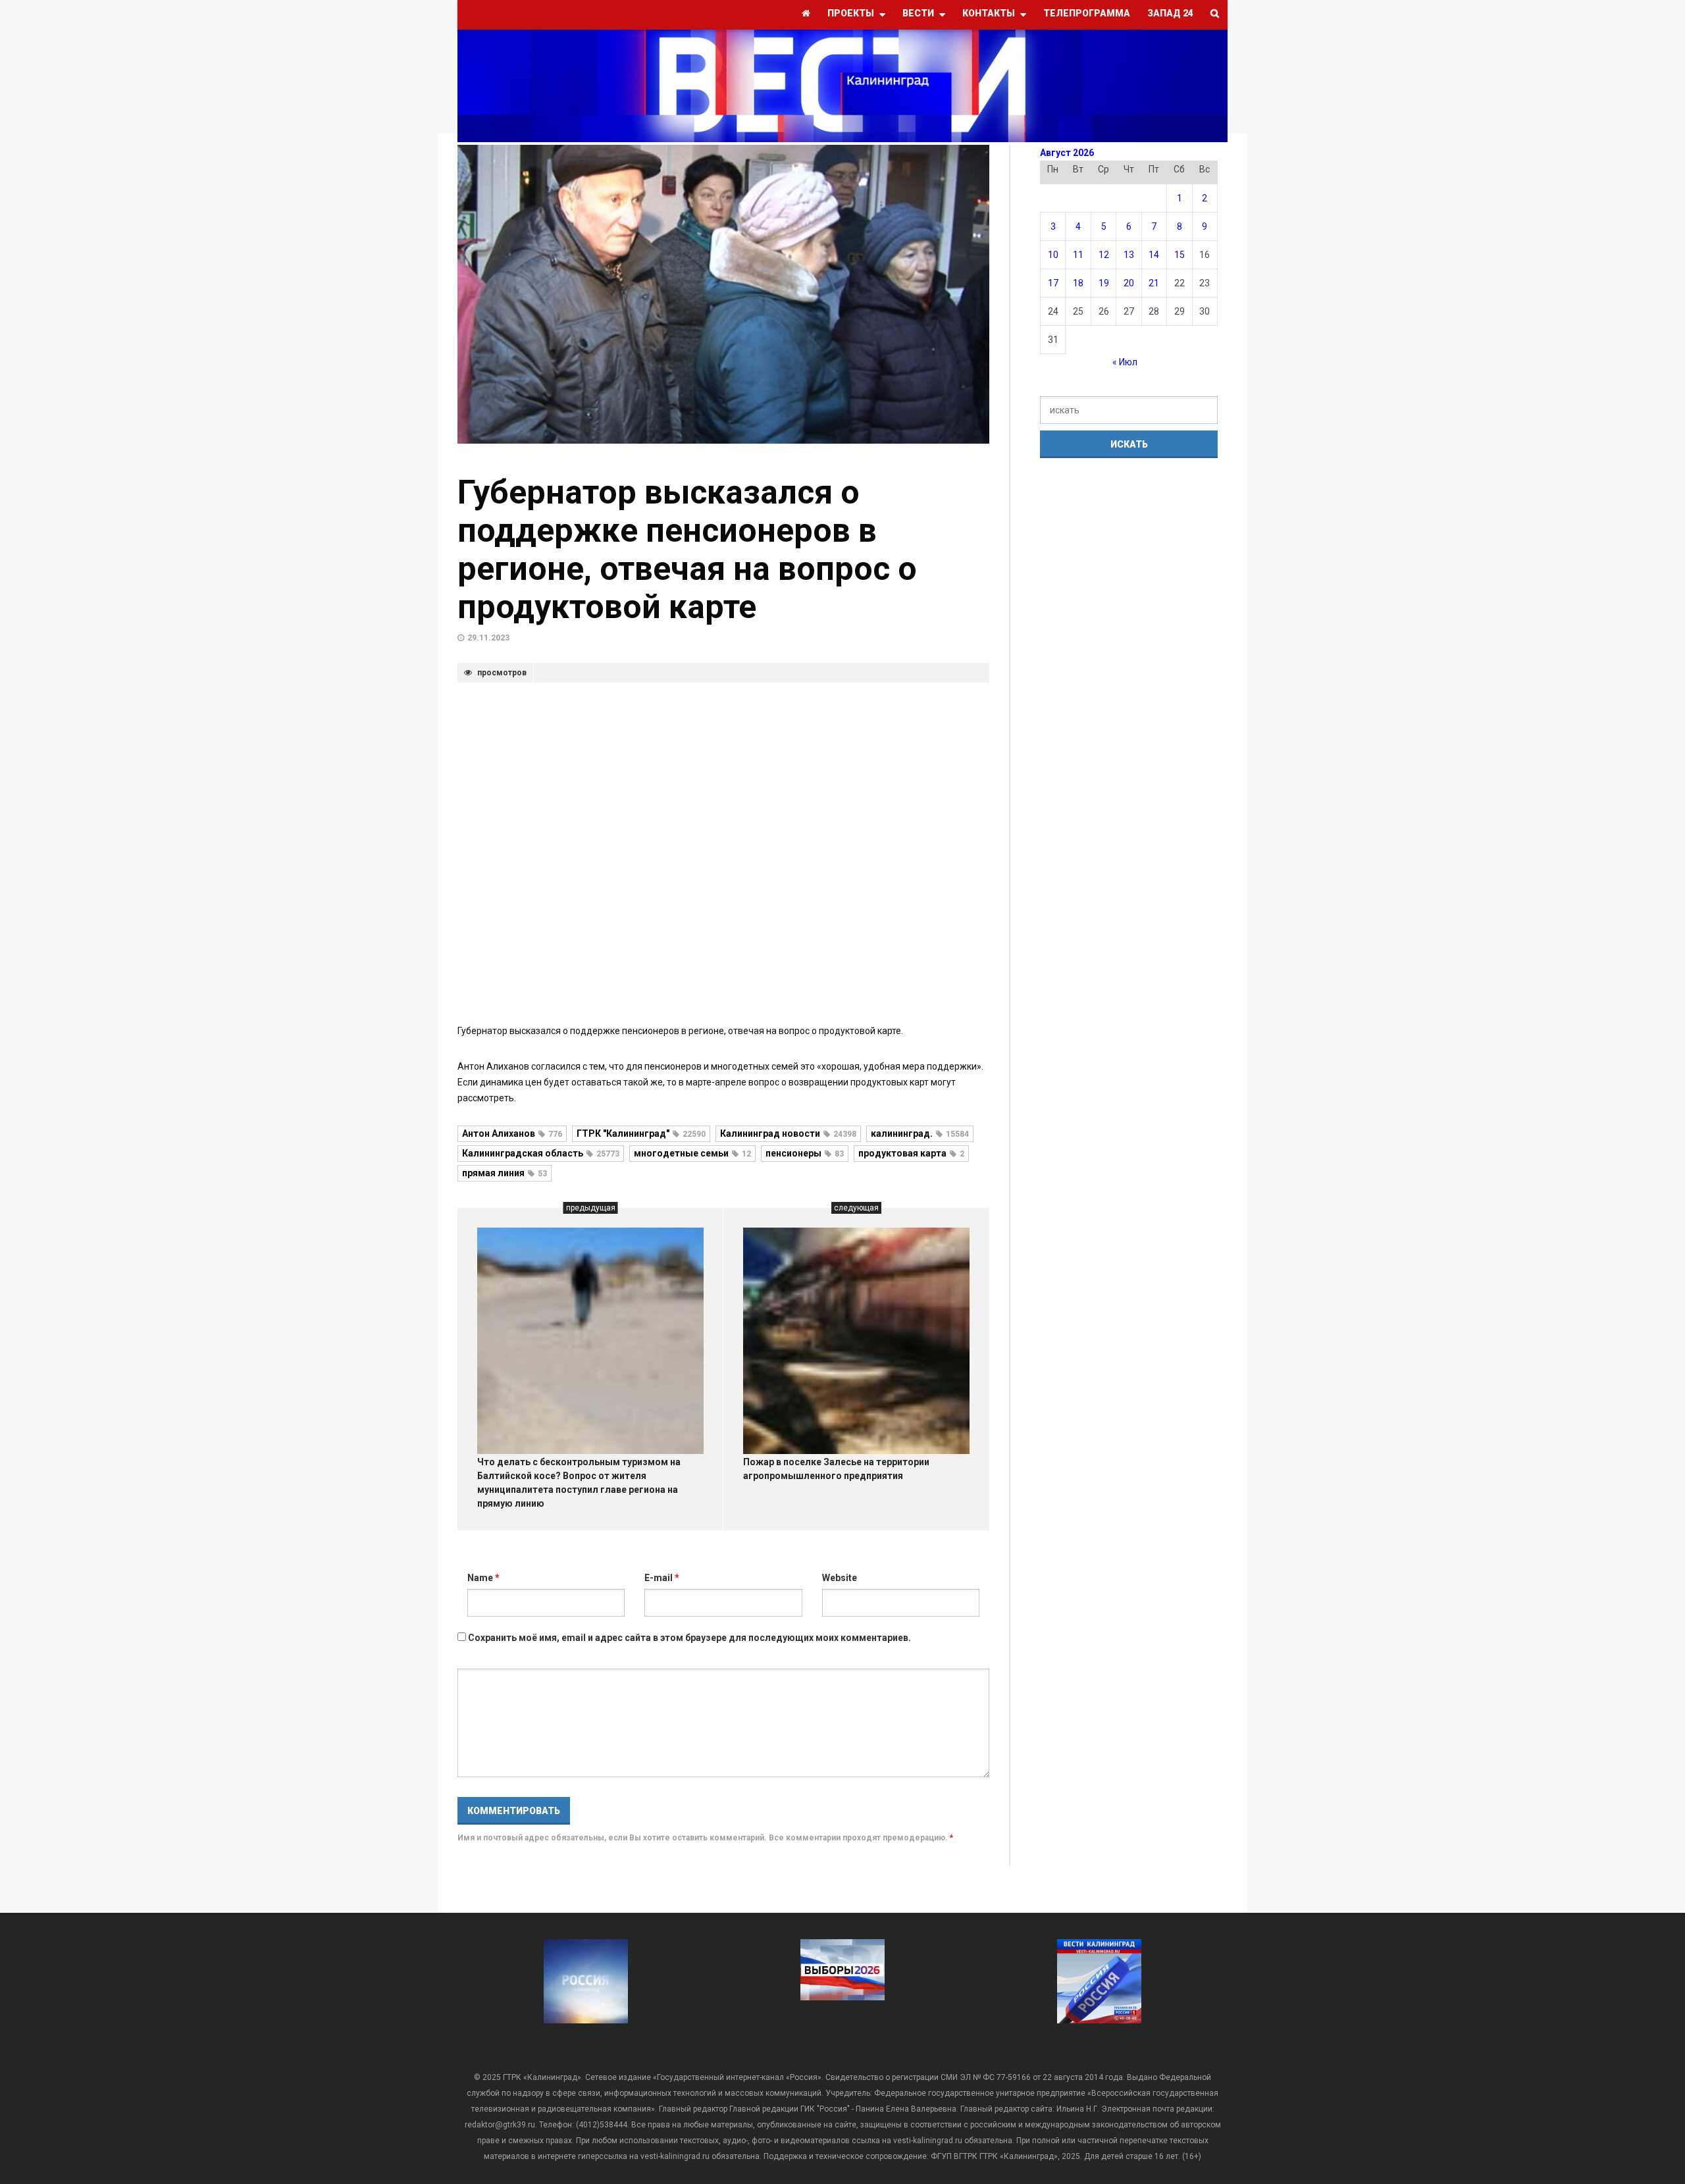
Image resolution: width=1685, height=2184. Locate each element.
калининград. (920, 1133)
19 (1104, 283)
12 (1104, 255)
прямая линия (505, 1173)
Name (483, 1578)
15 (1179, 255)
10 (1053, 255)
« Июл (1125, 362)
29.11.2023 (488, 638)
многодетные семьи (692, 1153)
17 (1053, 283)
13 (1129, 255)
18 (1078, 283)
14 (1154, 255)
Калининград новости (788, 1133)
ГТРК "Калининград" (641, 1133)
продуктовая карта (911, 1153)
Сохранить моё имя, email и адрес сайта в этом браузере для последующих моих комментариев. (689, 1638)
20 (1129, 283)
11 (1078, 255)
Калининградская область (541, 1153)
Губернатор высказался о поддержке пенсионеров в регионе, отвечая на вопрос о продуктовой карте (687, 550)
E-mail (662, 1578)
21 (1154, 283)
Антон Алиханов (512, 1133)
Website (840, 1578)
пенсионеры (805, 1153)
